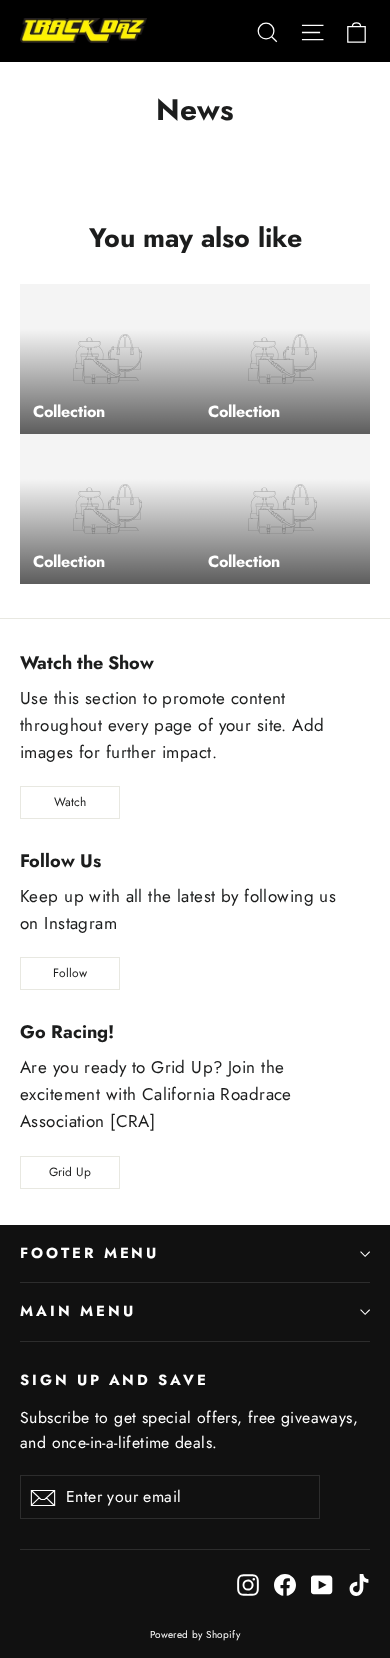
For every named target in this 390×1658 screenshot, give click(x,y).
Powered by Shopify (195, 1634)
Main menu (77, 1311)
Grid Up (70, 1172)
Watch (70, 802)
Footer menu (89, 1253)
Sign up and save (114, 1379)
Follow (70, 973)
